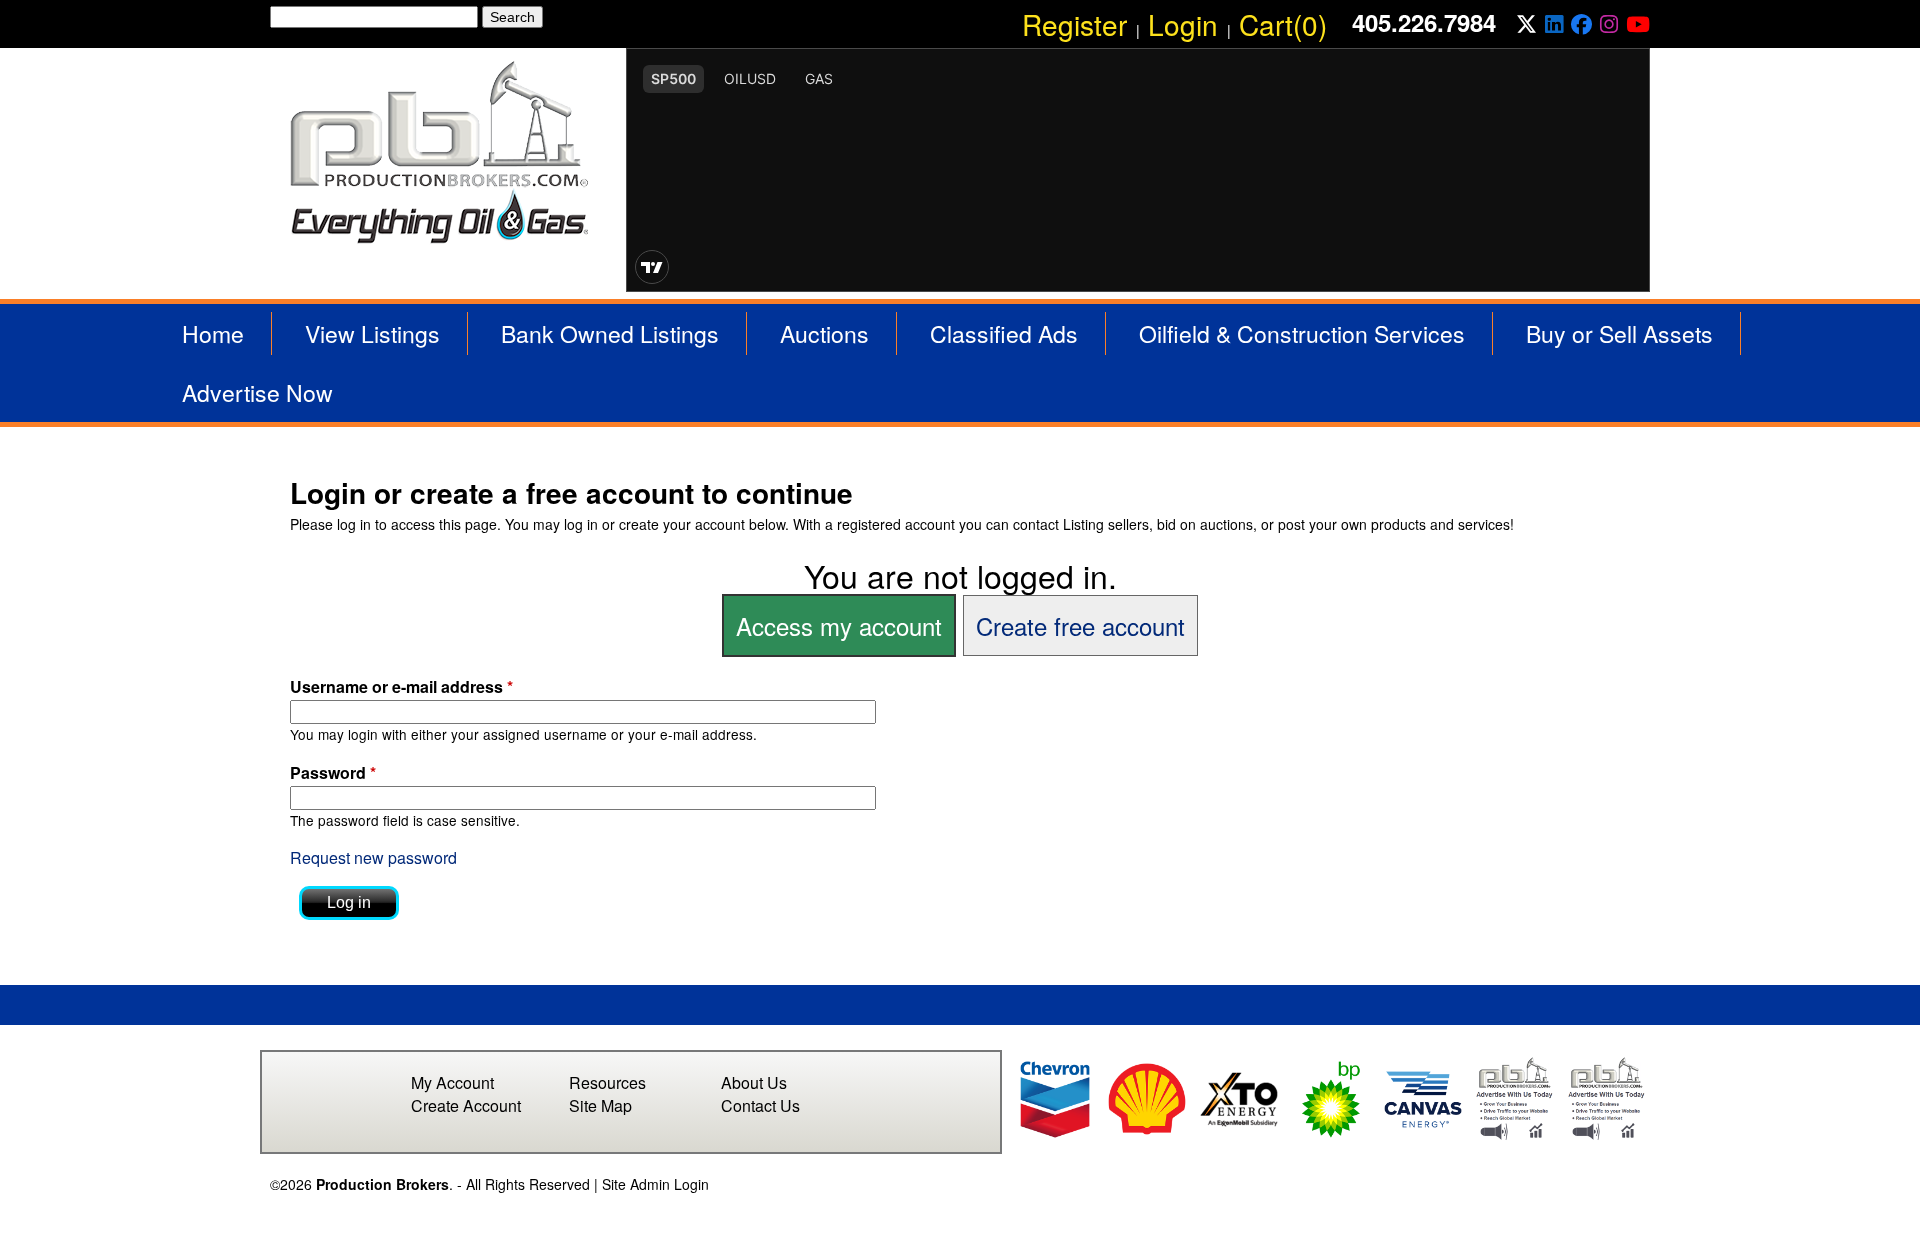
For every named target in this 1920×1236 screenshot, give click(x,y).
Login (1183, 24)
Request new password (373, 857)
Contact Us (760, 1105)
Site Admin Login (655, 1184)
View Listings (372, 333)
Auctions (824, 333)
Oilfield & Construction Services (1302, 333)
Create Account (466, 1105)
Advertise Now (257, 392)
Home (213, 333)
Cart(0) (1283, 24)
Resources (607, 1082)
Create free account (1080, 625)
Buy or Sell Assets (1619, 333)
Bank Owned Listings (610, 333)
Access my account (839, 625)
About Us (754, 1082)
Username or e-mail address (401, 686)
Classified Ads (1004, 333)
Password (333, 772)
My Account (452, 1082)
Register (1074, 24)
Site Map (600, 1105)
